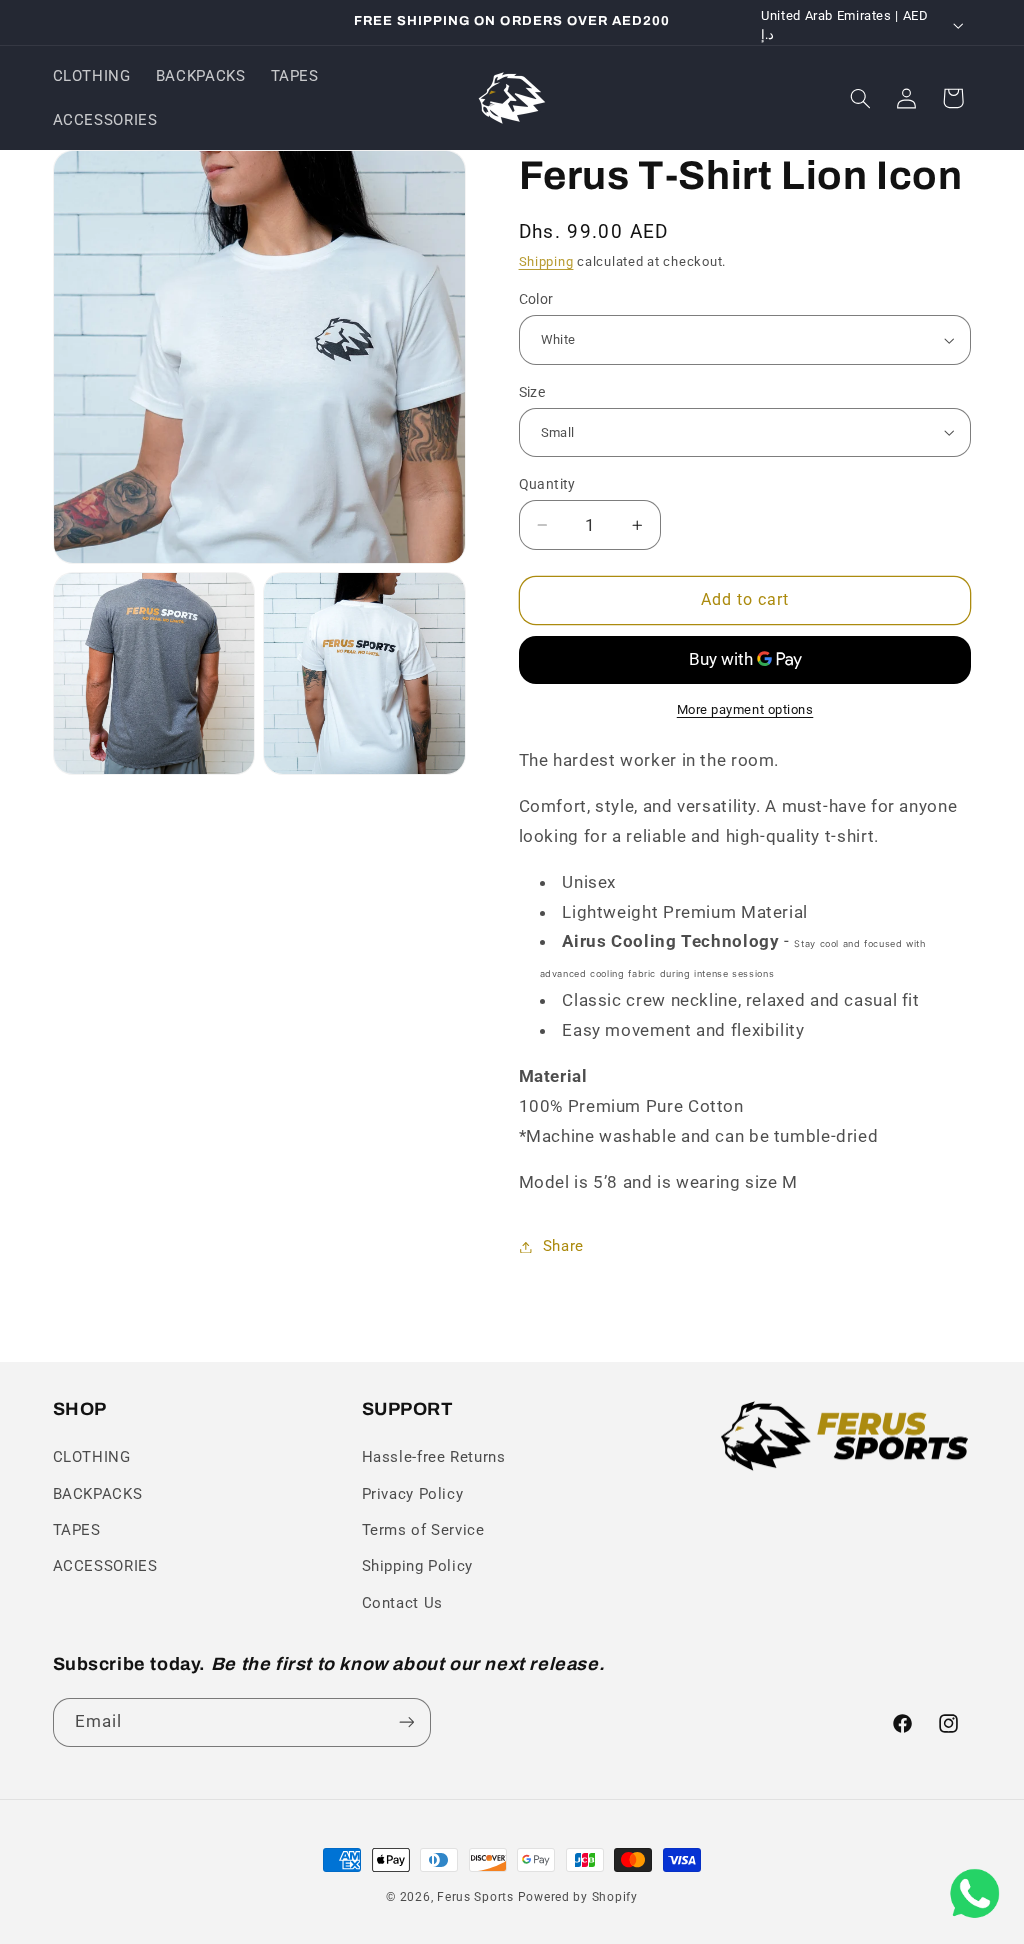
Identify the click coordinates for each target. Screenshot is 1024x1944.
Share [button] (563, 1246)
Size (532, 392)
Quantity (547, 484)
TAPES (77, 1530)
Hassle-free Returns (434, 1457)
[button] (860, 98)
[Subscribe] (406, 1722)
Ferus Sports (475, 1897)
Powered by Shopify (578, 1897)
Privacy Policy (413, 1494)
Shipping (546, 261)
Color (536, 299)
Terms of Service (423, 1530)
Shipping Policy (417, 1566)
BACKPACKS (98, 1494)
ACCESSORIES (105, 1566)
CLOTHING (92, 1457)
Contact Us (402, 1603)
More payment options (745, 709)
